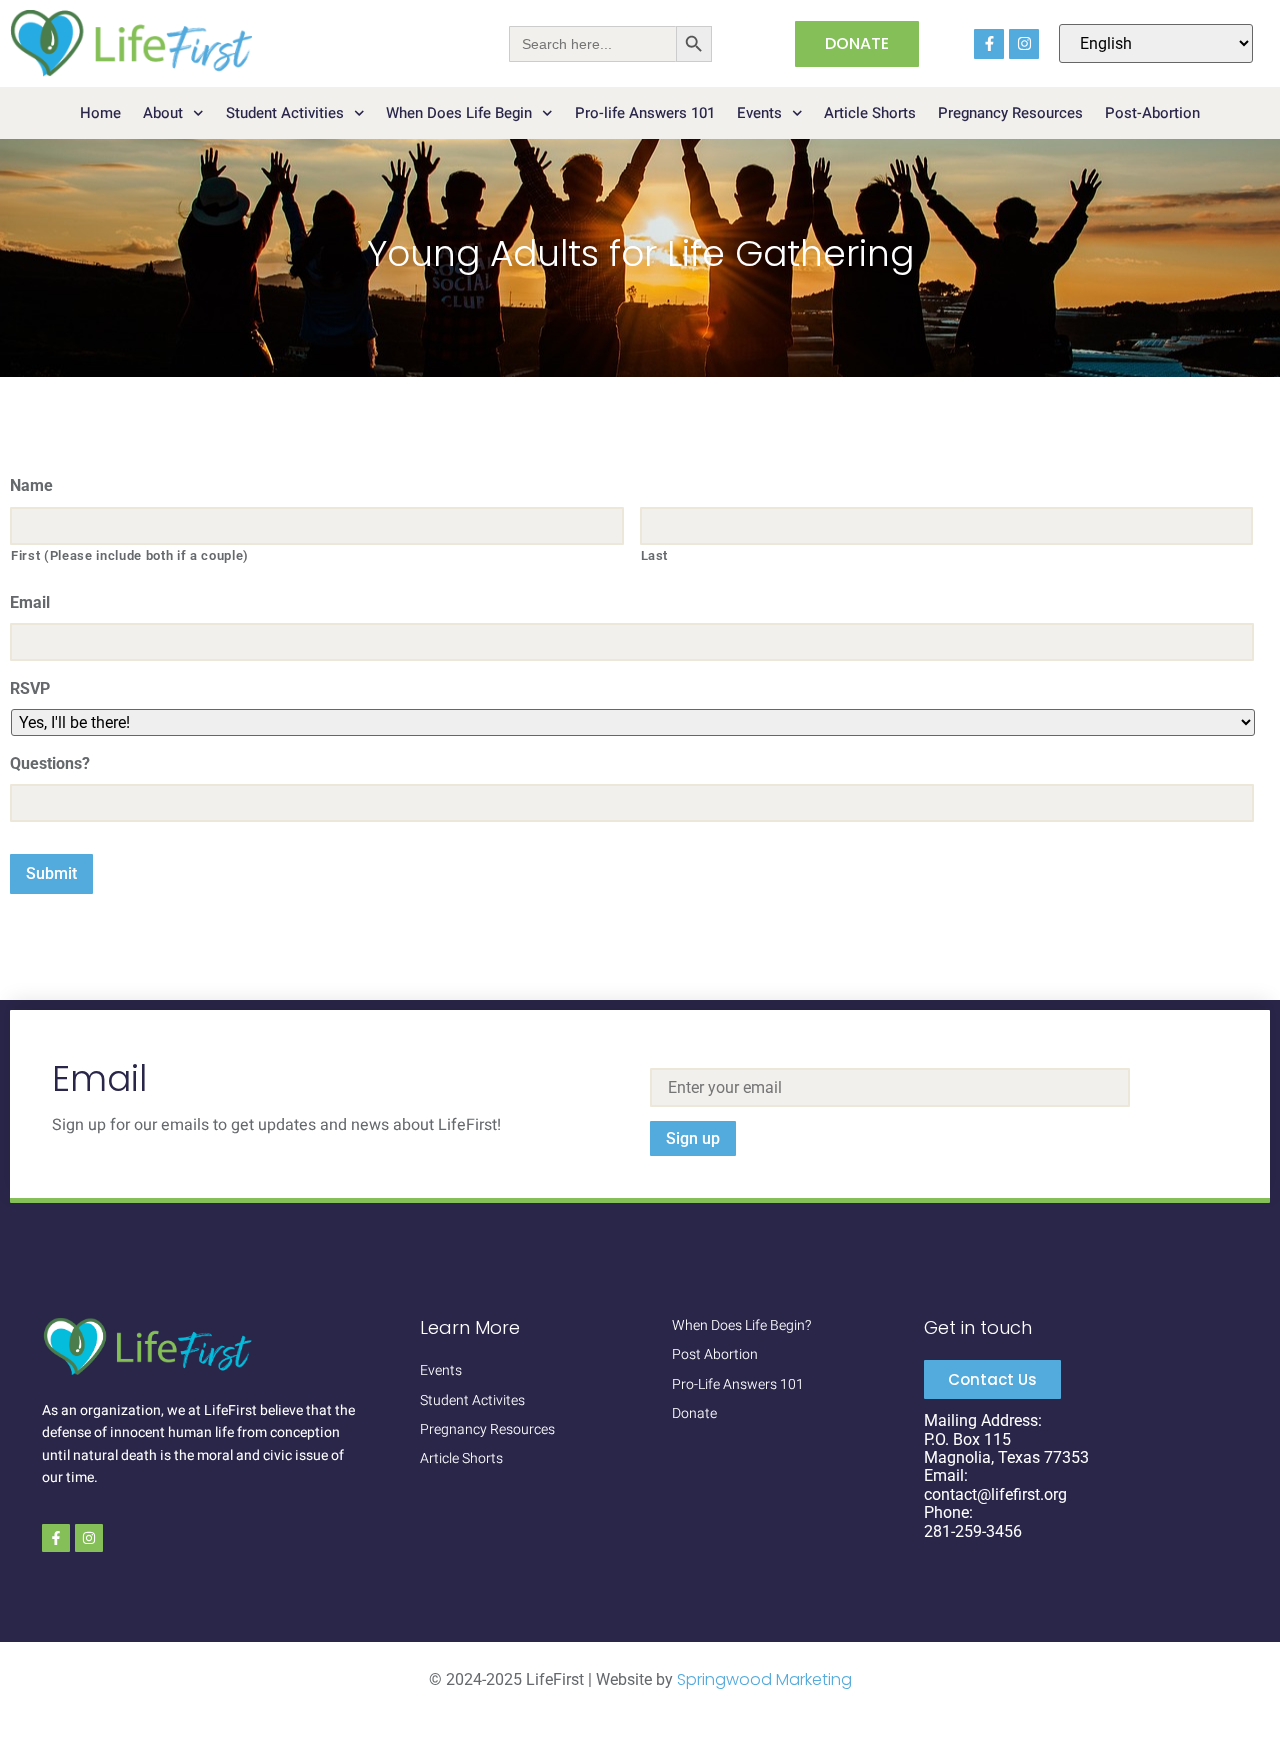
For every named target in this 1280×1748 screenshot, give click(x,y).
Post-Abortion (1152, 113)
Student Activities (285, 113)
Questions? (50, 763)
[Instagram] (1024, 44)
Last (655, 555)
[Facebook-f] (989, 44)
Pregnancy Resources (1010, 113)
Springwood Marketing (764, 1679)
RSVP (30, 688)
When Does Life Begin (459, 113)
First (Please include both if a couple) (130, 555)
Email (30, 602)
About (163, 113)
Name (31, 485)
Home (100, 113)
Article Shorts (870, 113)
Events (759, 113)
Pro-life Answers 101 (645, 113)
